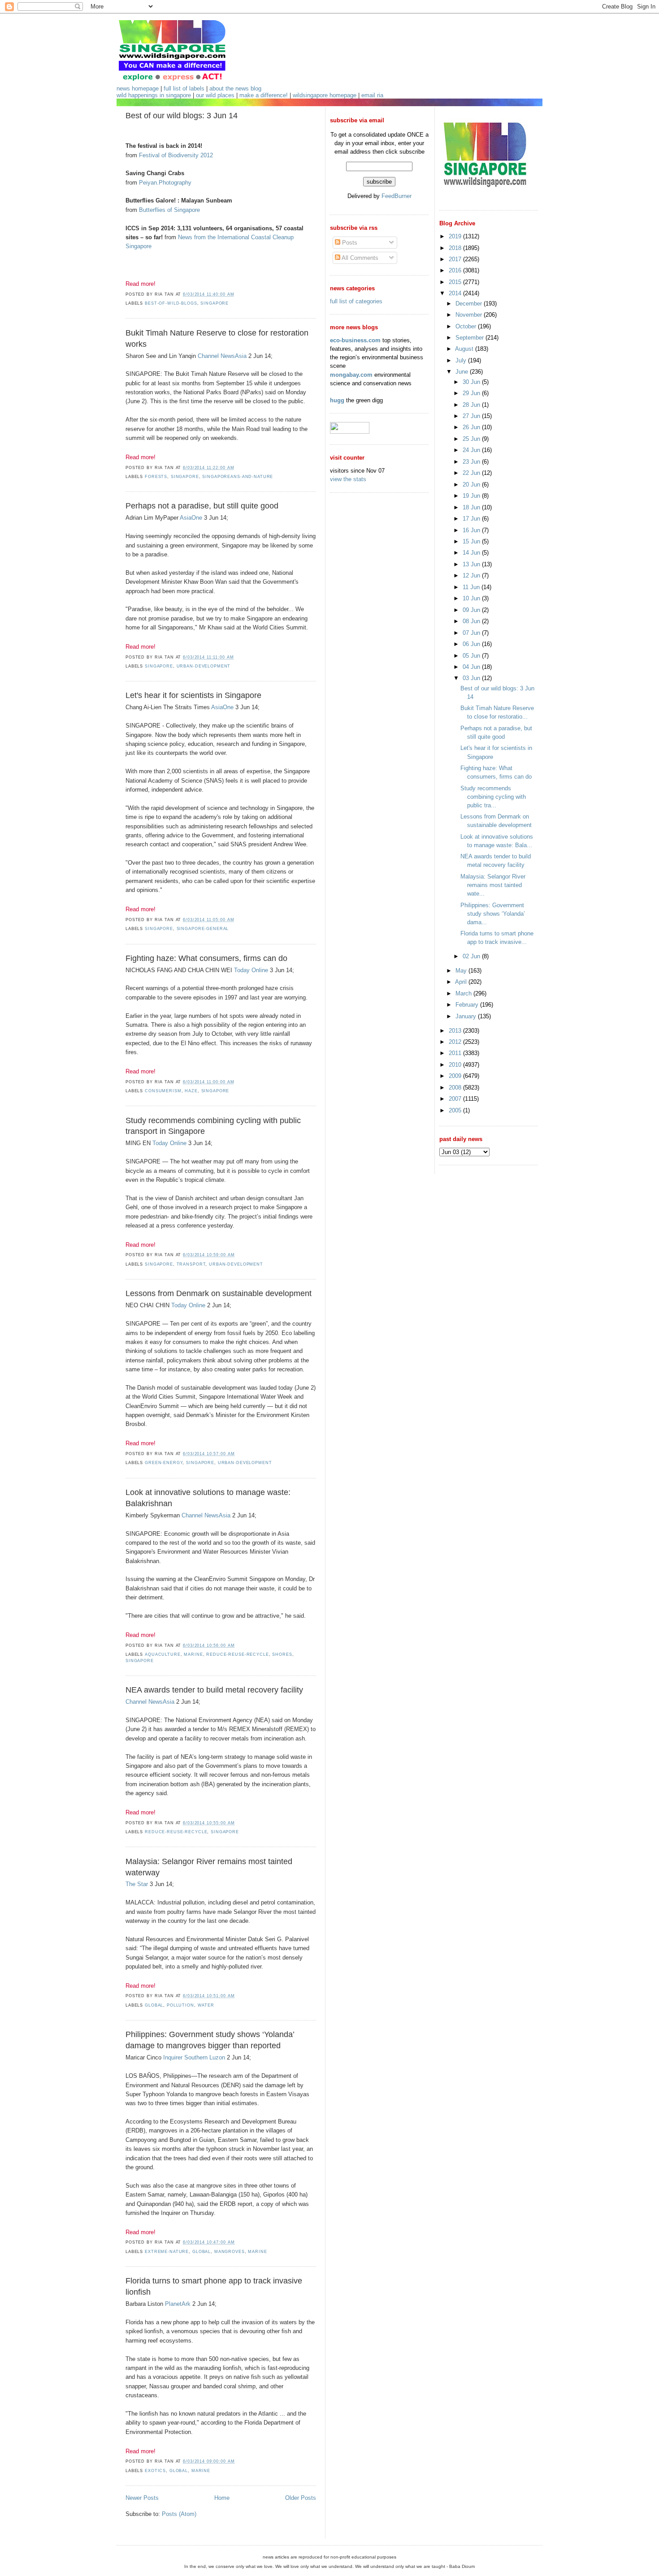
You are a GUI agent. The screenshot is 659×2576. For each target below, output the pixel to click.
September (470, 338)
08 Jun (472, 621)
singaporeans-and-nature (238, 477)
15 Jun (472, 541)
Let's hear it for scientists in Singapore (193, 695)
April (462, 982)
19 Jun (472, 496)
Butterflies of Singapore (169, 210)
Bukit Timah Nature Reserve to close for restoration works (217, 338)
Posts (349, 243)
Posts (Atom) (179, 2514)
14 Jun (472, 553)
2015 (456, 282)
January (467, 1016)
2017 (456, 259)
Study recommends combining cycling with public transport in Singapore (213, 1126)
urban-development (204, 666)
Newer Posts (142, 2498)
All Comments (359, 258)
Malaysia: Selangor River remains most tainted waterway (209, 1867)
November (470, 315)
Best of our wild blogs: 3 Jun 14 (182, 116)
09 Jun (472, 610)
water (206, 2005)
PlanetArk (178, 2304)
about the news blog (235, 88)
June (463, 372)
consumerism (163, 1091)
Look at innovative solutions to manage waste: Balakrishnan (208, 1498)
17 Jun (472, 519)
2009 (456, 1076)
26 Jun (472, 427)
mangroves (230, 2252)
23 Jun (472, 462)
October (467, 326)
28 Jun (472, 405)
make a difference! (264, 95)
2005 (456, 1110)
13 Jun (472, 564)
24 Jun (472, 450)
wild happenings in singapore (154, 95)
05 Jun (472, 656)
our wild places (215, 95)
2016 (456, 270)
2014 (456, 293)
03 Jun (472, 678)
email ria (372, 95)
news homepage (138, 88)
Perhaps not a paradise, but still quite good (202, 506)
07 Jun (472, 633)
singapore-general (203, 929)
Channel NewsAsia (222, 356)
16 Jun (472, 530)
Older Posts (301, 2498)
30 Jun (472, 382)
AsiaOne (191, 518)
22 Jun (472, 473)
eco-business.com (355, 340)
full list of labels (184, 88)
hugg (337, 400)
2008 (456, 1088)
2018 (456, 248)
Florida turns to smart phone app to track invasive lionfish (214, 2286)
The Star (137, 1884)
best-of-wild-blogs (171, 303)
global (154, 2005)
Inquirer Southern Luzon (194, 2057)
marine (193, 1654)
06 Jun (472, 644)
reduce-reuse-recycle (237, 1654)
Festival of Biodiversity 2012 (176, 155)
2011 (456, 1053)
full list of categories (356, 301)
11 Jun (472, 587)
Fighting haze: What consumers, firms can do (206, 958)
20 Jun (472, 485)
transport (191, 1264)
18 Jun (472, 507)
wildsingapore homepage (325, 95)
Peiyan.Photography (165, 183)
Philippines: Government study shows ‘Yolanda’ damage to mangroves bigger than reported (210, 2040)
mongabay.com (351, 375)
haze (191, 1091)
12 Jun (472, 575)
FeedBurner (397, 196)
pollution (180, 2005)
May (462, 971)
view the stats (348, 479)
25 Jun (472, 439)
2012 (456, 1042)
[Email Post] (237, 294)
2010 (456, 1065)
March (464, 993)
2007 (456, 1099)
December (470, 304)
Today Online (251, 970)
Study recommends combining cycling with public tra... (493, 797)
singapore (215, 303)
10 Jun (472, 598)
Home (222, 2498)
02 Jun (472, 956)
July (462, 360)
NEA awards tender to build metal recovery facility (214, 1690)
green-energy (164, 1463)
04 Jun (472, 667)
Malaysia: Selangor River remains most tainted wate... (493, 885)
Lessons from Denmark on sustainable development (219, 1293)
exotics (155, 2471)
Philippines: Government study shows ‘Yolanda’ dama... (493, 914)
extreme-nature (167, 2252)
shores (282, 1654)
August (465, 349)
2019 (456, 236)
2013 (456, 1031)
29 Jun (472, 393)
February (468, 1005)
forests (156, 477)
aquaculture (163, 1654)
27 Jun (472, 416)
